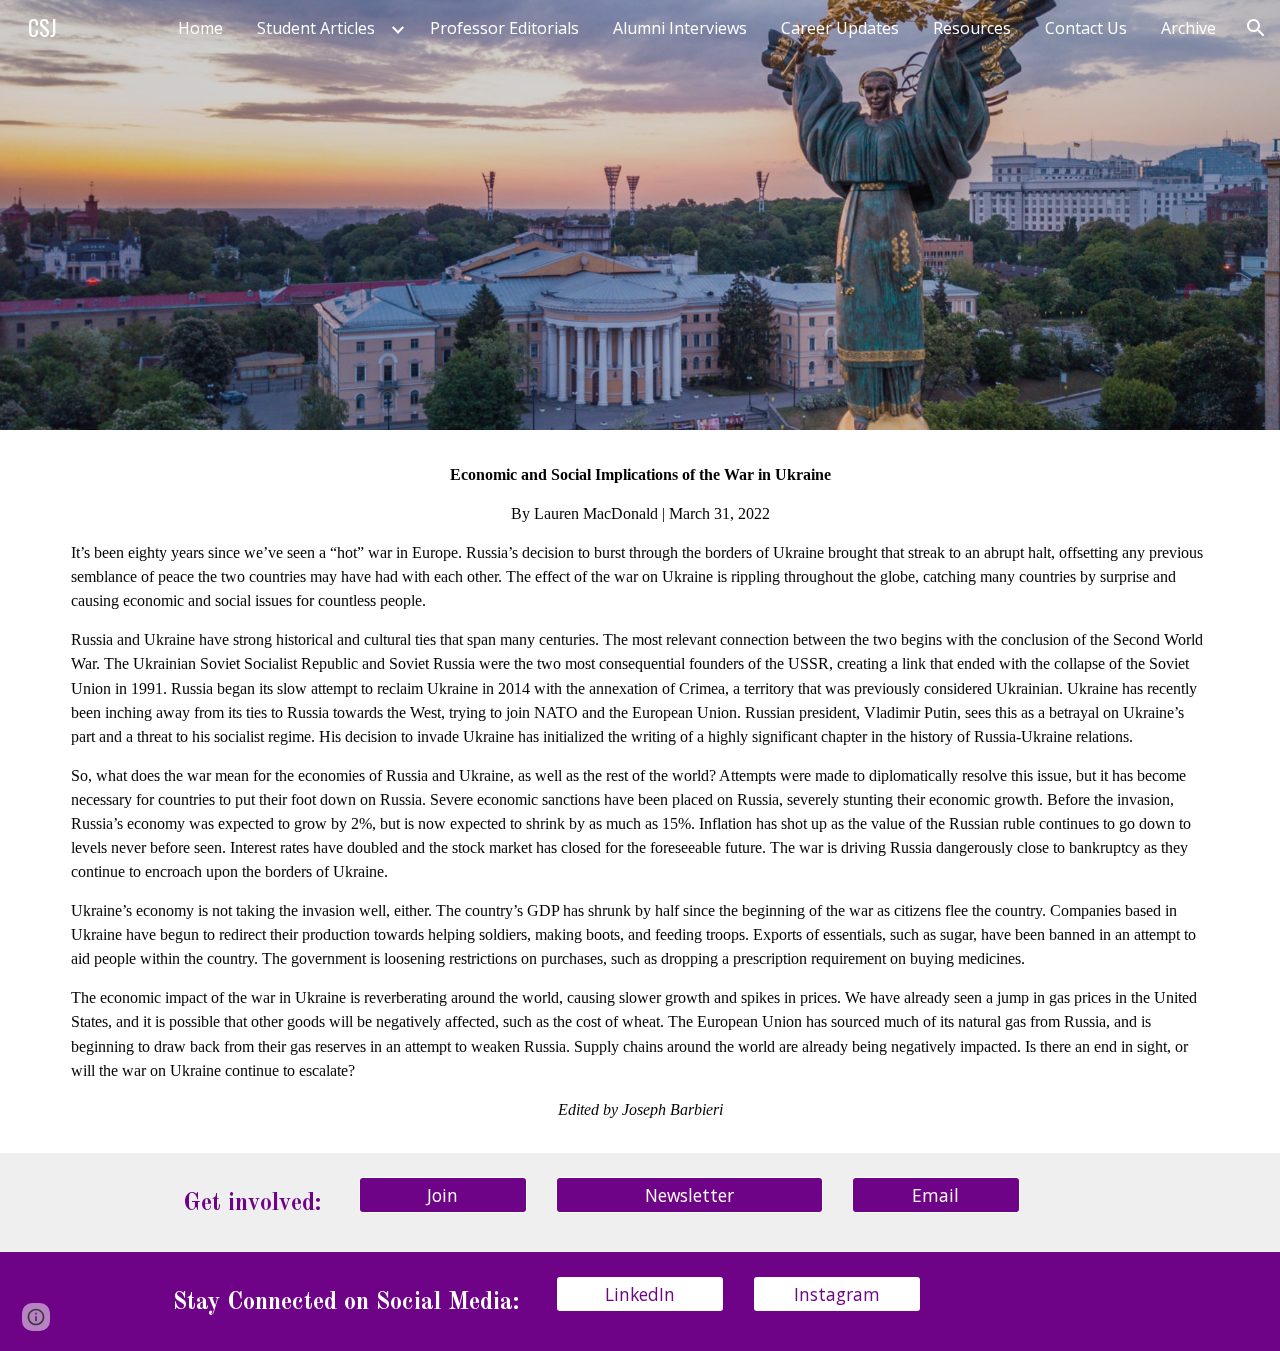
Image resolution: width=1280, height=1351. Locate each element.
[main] (640, 791)
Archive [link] (1188, 28)
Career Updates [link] (840, 28)
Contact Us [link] (1086, 28)
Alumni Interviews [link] (680, 28)
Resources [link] (972, 28)
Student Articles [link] (316, 28)
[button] (1256, 28)
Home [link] (200, 28)
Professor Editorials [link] (504, 28)
